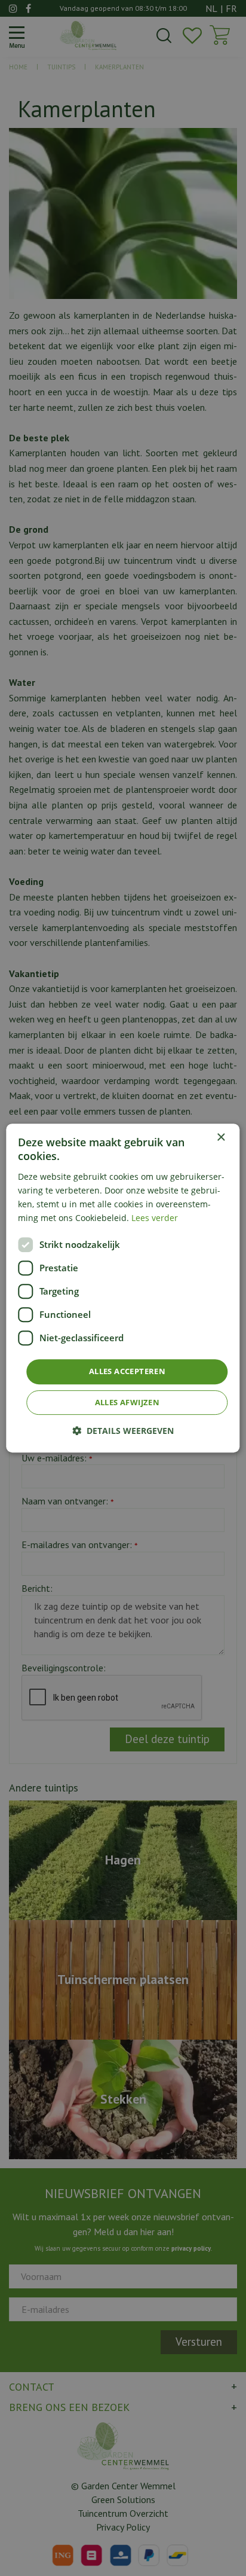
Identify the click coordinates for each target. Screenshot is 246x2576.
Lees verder (155, 1218)
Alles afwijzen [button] (127, 1402)
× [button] (221, 1138)
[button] (123, 1431)
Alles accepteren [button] (127, 1371)
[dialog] (123, 1288)
